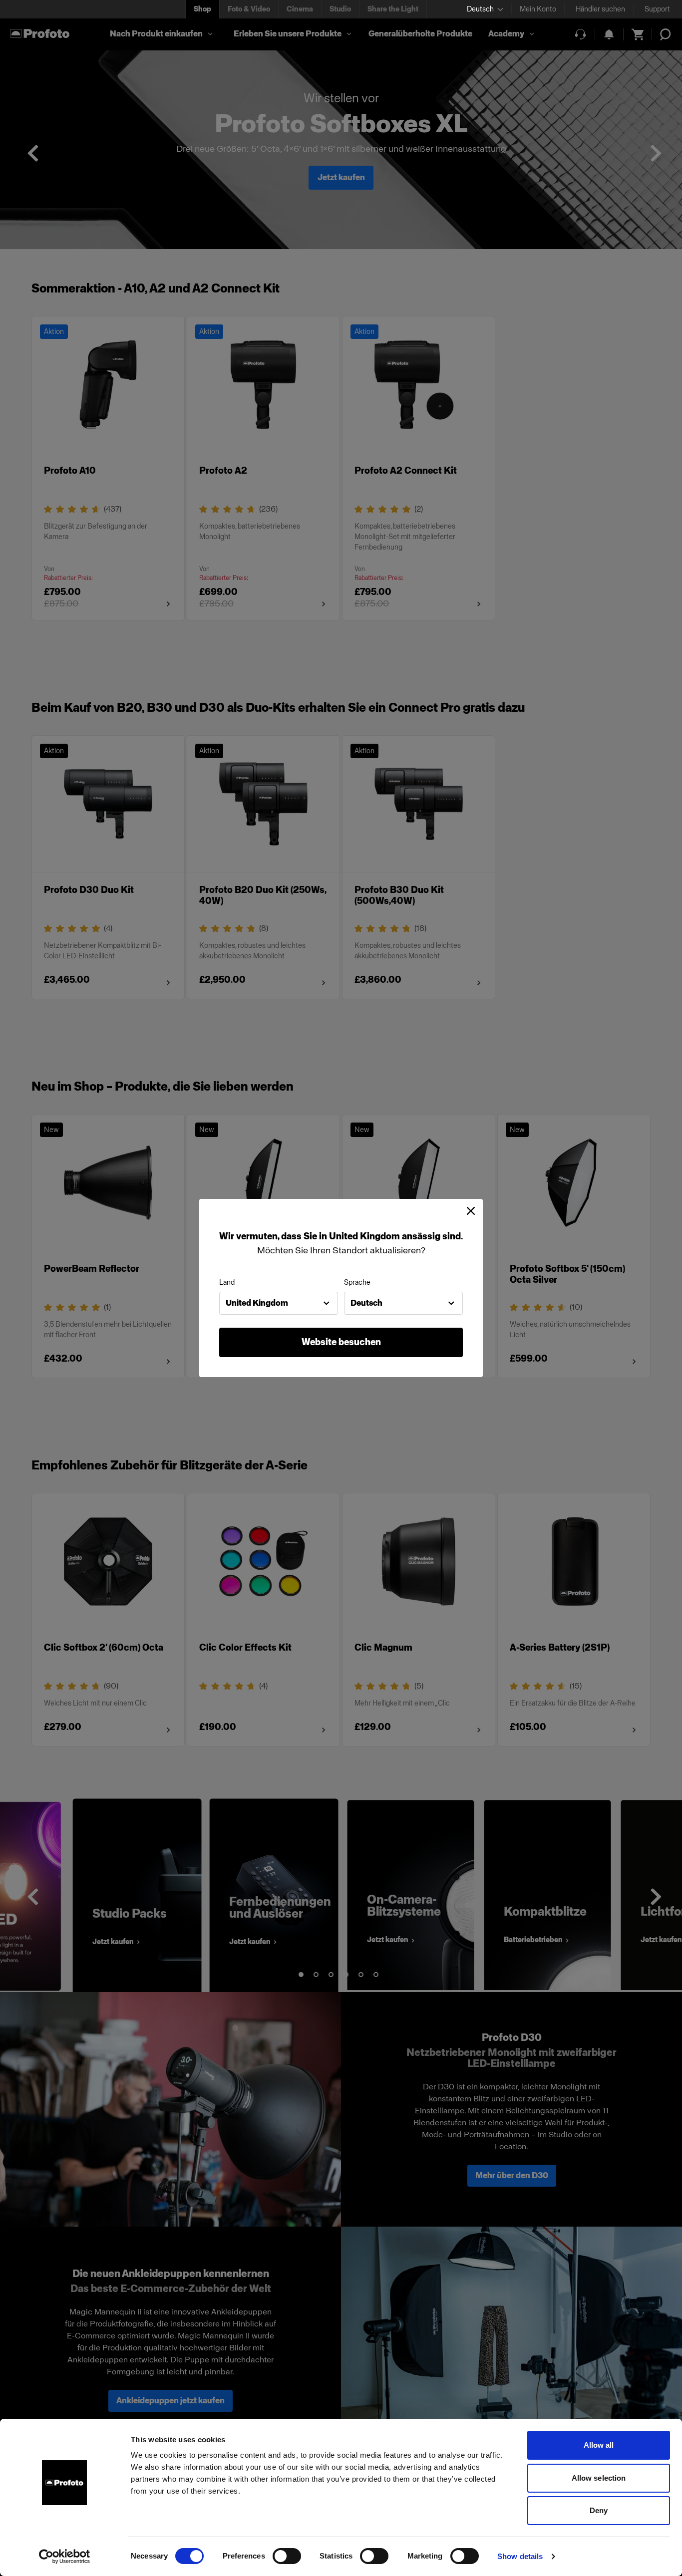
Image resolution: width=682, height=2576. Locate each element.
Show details (520, 2556)
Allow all (599, 2445)
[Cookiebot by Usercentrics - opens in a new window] (65, 2557)
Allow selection (599, 2478)
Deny (599, 2510)
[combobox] (279, 1303)
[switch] (287, 2556)
